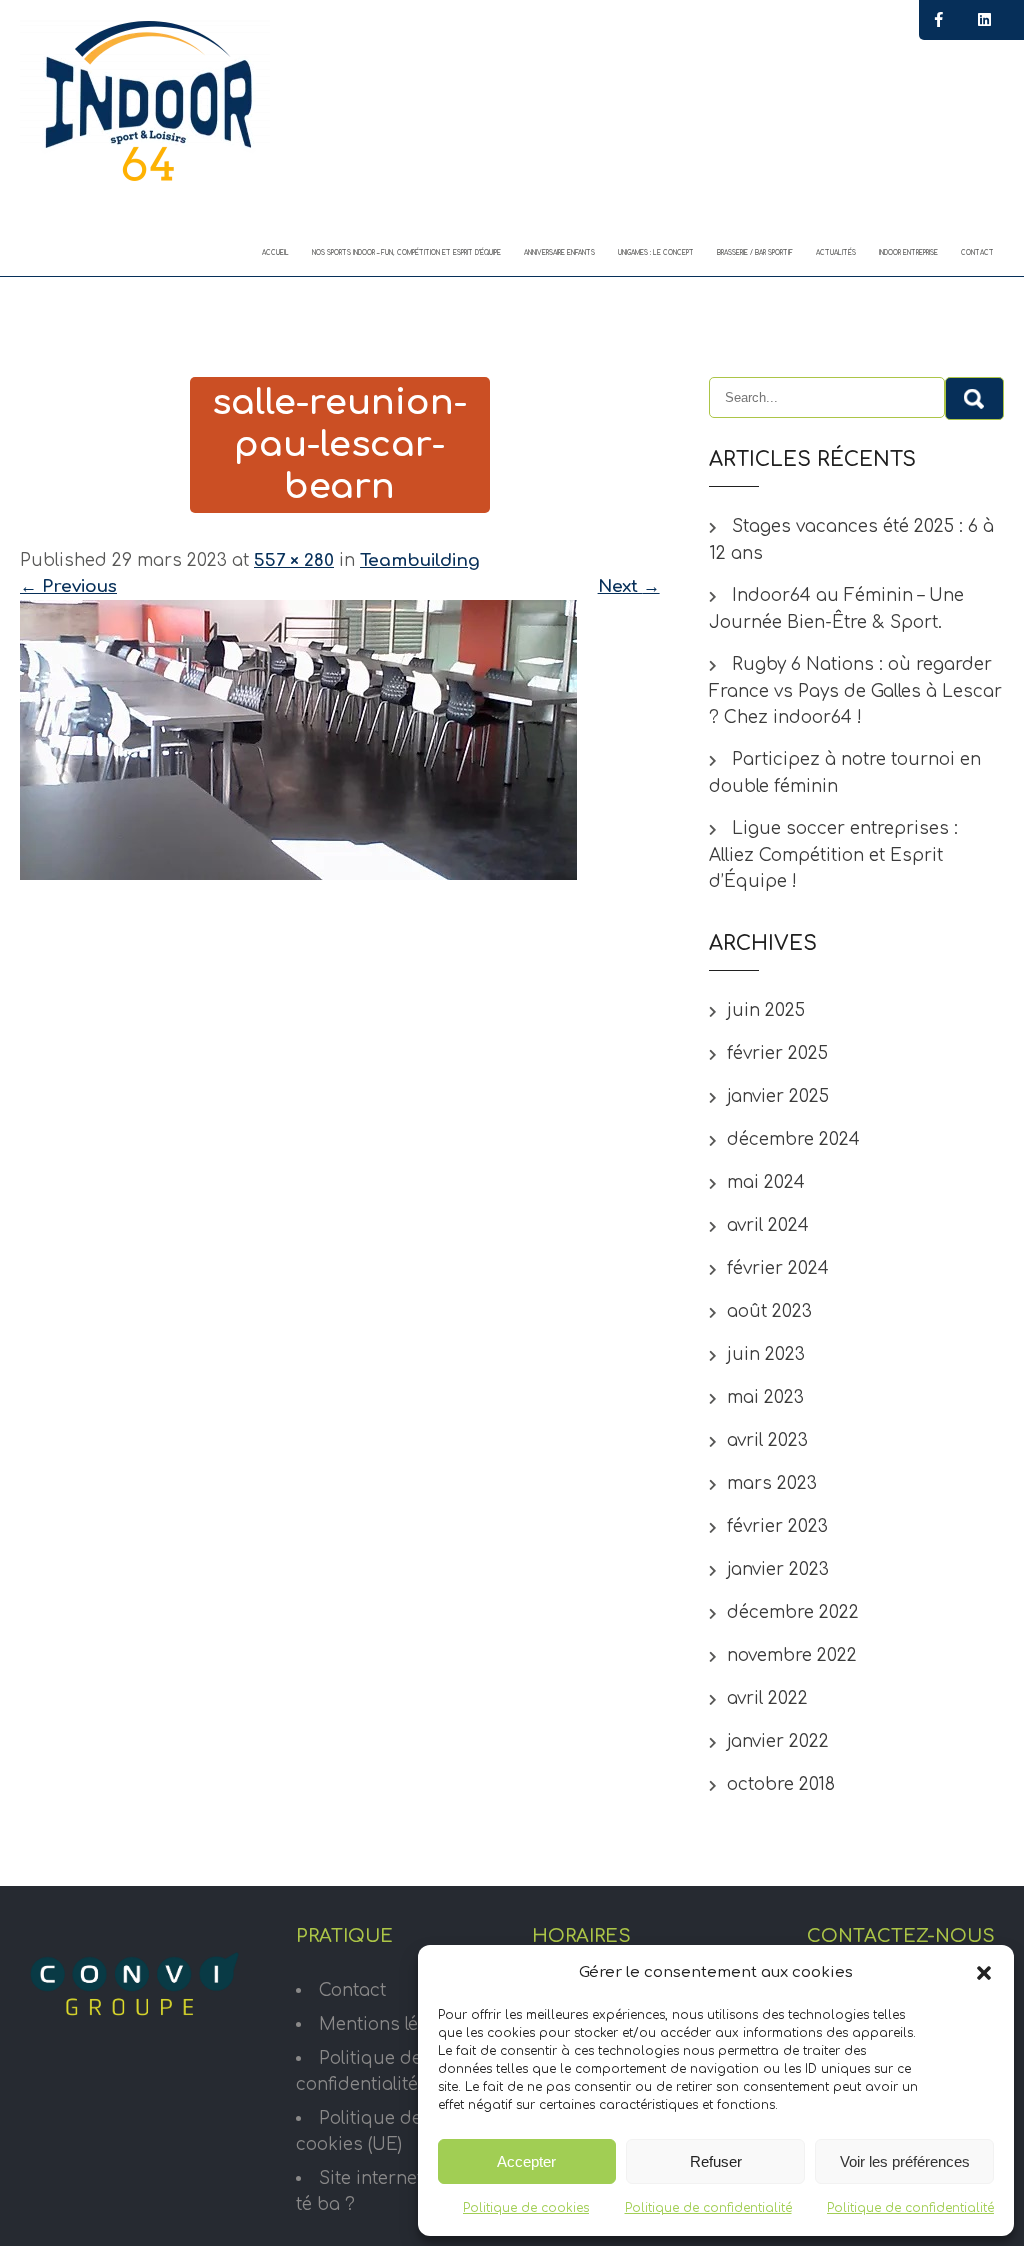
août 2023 (769, 1311)
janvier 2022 (778, 1741)
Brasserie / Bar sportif (755, 253)
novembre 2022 (792, 1655)
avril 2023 (767, 1440)
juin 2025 (766, 1010)
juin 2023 (766, 1354)
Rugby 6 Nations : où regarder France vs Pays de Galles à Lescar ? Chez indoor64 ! (855, 691)
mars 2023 (772, 1483)
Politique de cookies (526, 2208)
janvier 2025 (778, 1096)
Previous (68, 586)
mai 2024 (766, 1182)
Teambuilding (420, 560)
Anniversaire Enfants (559, 253)
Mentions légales (391, 2024)
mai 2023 (765, 1397)
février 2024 (778, 1268)
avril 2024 (768, 1225)
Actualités (836, 253)
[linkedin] (984, 20)
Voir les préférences (905, 2161)
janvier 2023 (778, 1569)
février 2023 (777, 1526)
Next (629, 586)
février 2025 (777, 1053)
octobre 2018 (781, 1784)
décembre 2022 (793, 1612)
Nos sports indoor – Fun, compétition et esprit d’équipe (406, 253)
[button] (984, 1973)
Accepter (526, 2161)
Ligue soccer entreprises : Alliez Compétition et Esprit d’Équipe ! (833, 855)
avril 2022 (767, 1698)
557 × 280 (294, 560)
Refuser (716, 2161)
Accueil (275, 253)
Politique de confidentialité (708, 2208)
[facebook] (939, 20)
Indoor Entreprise (908, 253)
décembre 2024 (793, 1139)
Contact (977, 253)
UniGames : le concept (656, 253)
